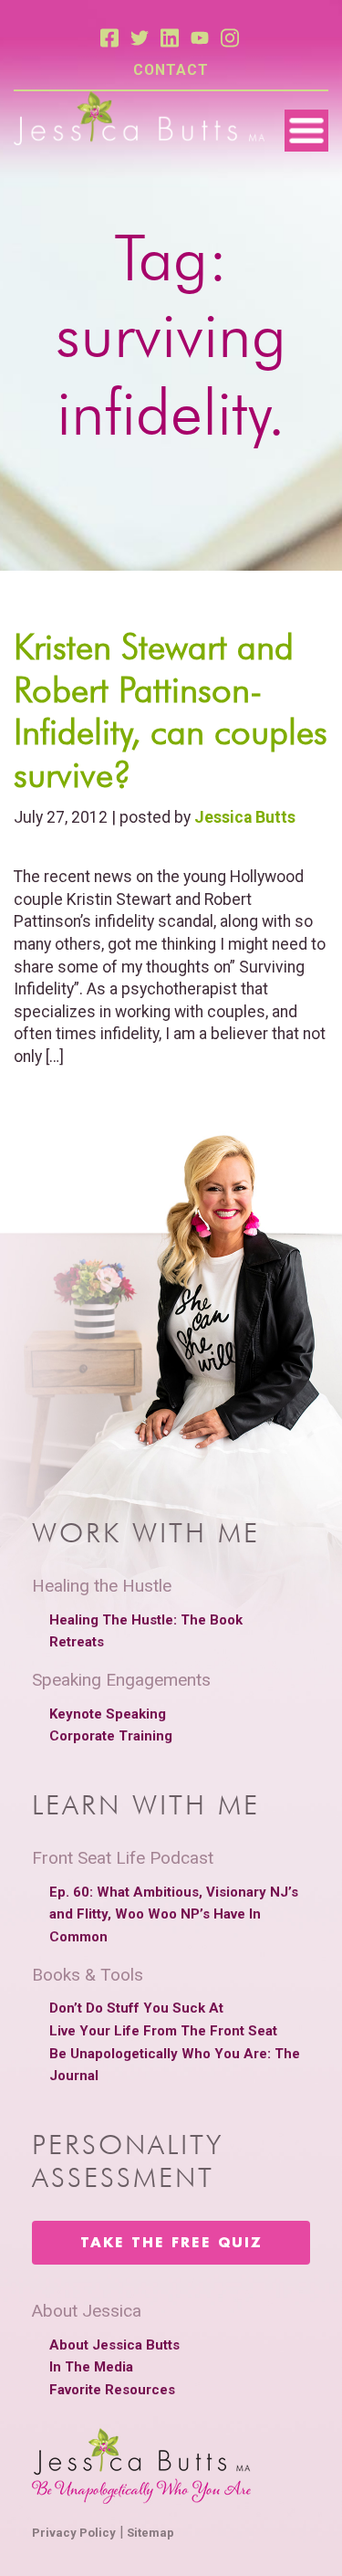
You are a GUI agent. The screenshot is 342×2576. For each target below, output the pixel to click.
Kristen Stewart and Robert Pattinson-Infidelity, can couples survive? (171, 710)
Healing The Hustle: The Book (146, 1620)
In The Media (91, 2367)
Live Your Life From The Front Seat (163, 2031)
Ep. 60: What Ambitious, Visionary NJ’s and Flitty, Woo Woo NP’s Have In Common (174, 1914)
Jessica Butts (245, 817)
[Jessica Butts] (139, 120)
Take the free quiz (171, 2244)
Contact (171, 70)
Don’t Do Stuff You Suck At (136, 2008)
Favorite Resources (112, 2390)
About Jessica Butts (114, 2345)
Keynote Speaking (108, 1714)
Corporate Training (111, 1736)
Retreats (77, 1642)
